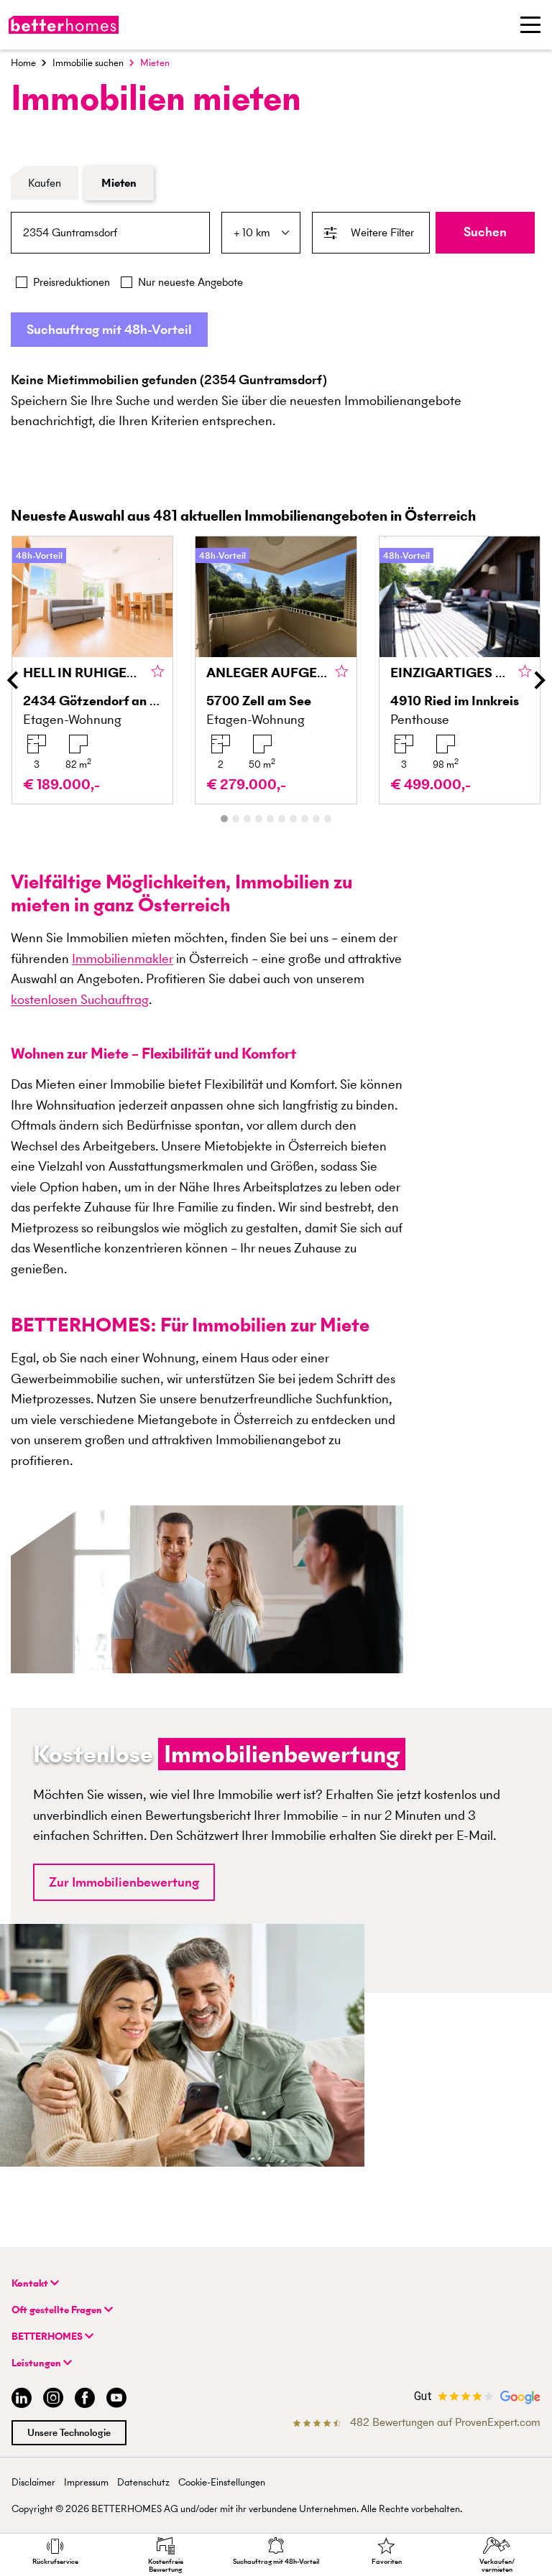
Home (23, 63)
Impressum (86, 2482)
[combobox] (110, 233)
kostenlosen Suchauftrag (80, 999)
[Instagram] (53, 2400)
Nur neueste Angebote (190, 282)
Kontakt (31, 2283)
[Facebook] (85, 2400)
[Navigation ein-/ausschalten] (530, 24)
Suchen (485, 232)
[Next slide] (538, 680)
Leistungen (37, 2363)
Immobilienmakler (123, 958)
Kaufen (45, 183)
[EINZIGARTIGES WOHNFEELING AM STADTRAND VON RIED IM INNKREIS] (460, 670)
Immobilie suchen (88, 63)
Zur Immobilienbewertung (124, 1882)
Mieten (119, 183)
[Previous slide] (14, 680)
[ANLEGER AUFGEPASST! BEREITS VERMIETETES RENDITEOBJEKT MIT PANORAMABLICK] (276, 670)
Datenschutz (143, 2482)
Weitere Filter (382, 232)
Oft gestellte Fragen (58, 2310)
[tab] (224, 819)
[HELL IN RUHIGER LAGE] (92, 670)
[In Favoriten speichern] (158, 672)
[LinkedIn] (19, 2400)
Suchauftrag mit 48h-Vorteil (109, 329)
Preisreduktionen (72, 282)
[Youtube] (116, 2400)
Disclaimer (33, 2482)
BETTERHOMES (48, 2336)
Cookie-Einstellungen (222, 2482)
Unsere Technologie (69, 2433)
